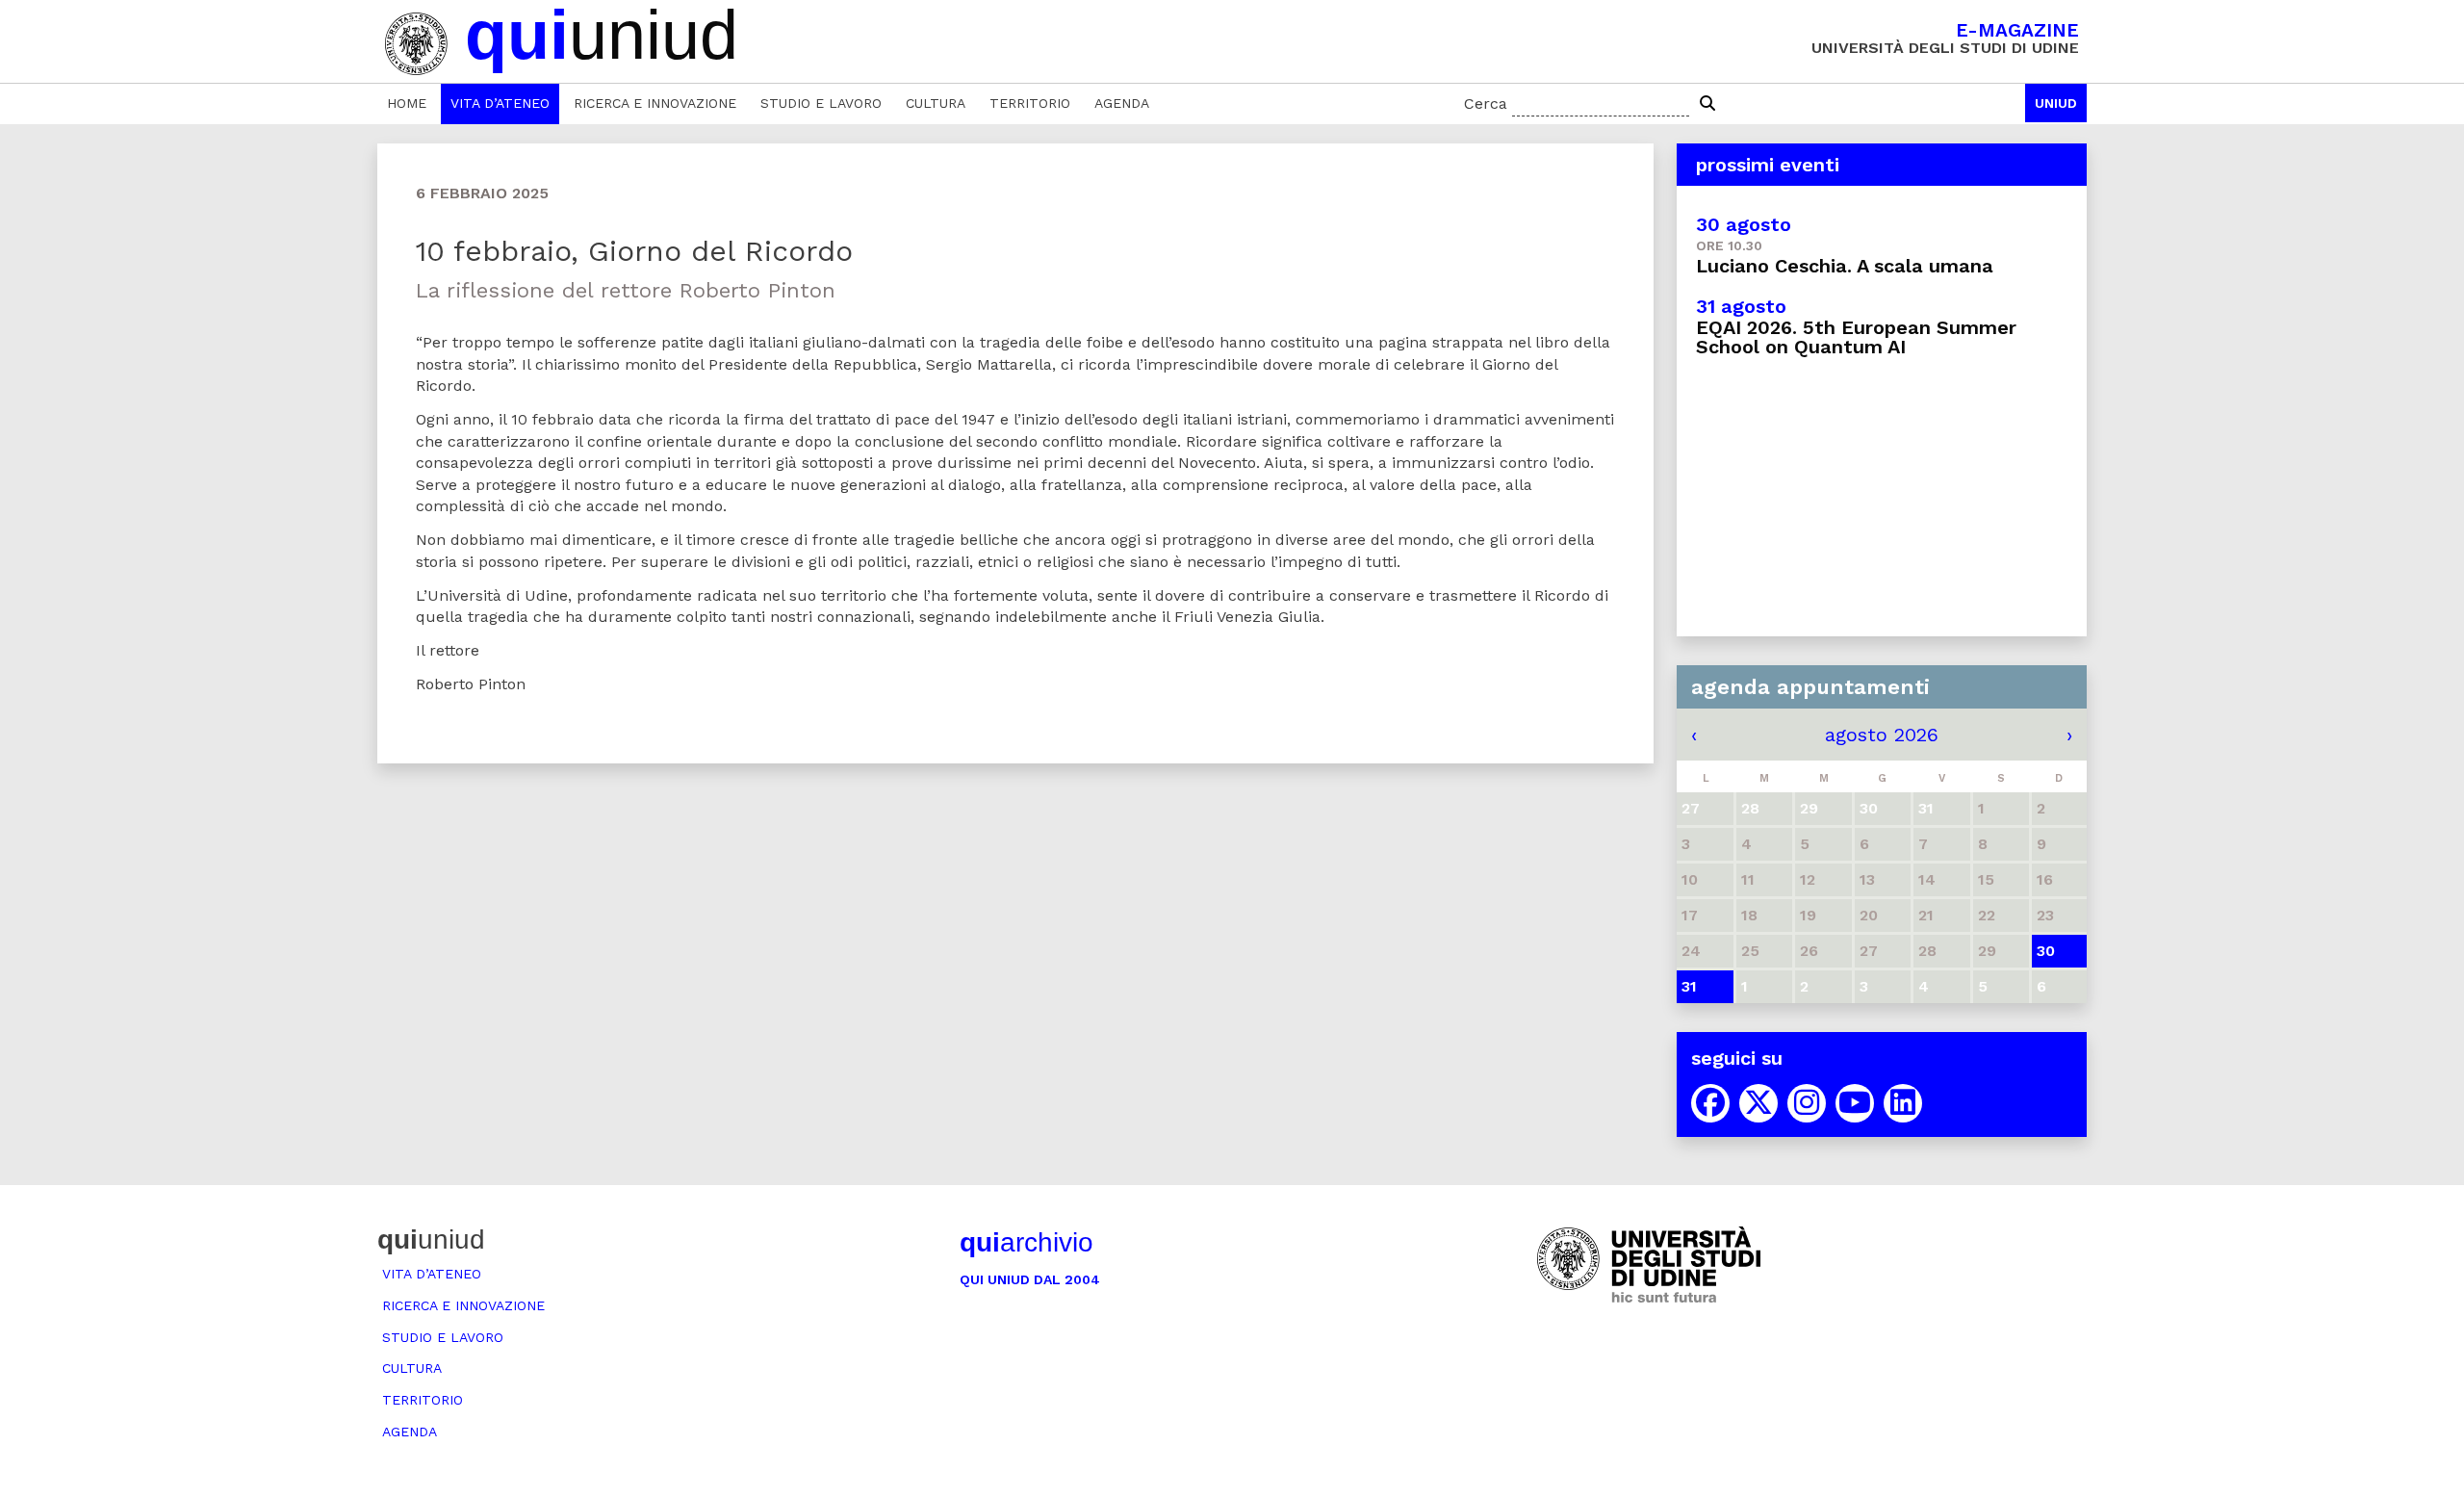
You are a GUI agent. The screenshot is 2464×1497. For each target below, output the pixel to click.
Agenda (1122, 103)
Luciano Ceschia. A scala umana (1845, 266)
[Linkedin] (1903, 1103)
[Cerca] (1707, 104)
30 (2046, 951)
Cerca (1486, 103)
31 (1689, 986)
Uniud (2056, 103)
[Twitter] (1758, 1103)
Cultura (936, 103)
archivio (1027, 1242)
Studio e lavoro (821, 103)
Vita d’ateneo (500, 103)
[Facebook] (1710, 1103)
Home (407, 103)
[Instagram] (1807, 1103)
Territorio (1030, 103)
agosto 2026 (1882, 735)
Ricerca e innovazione (655, 103)
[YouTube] (1855, 1103)
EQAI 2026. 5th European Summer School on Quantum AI (1856, 337)
